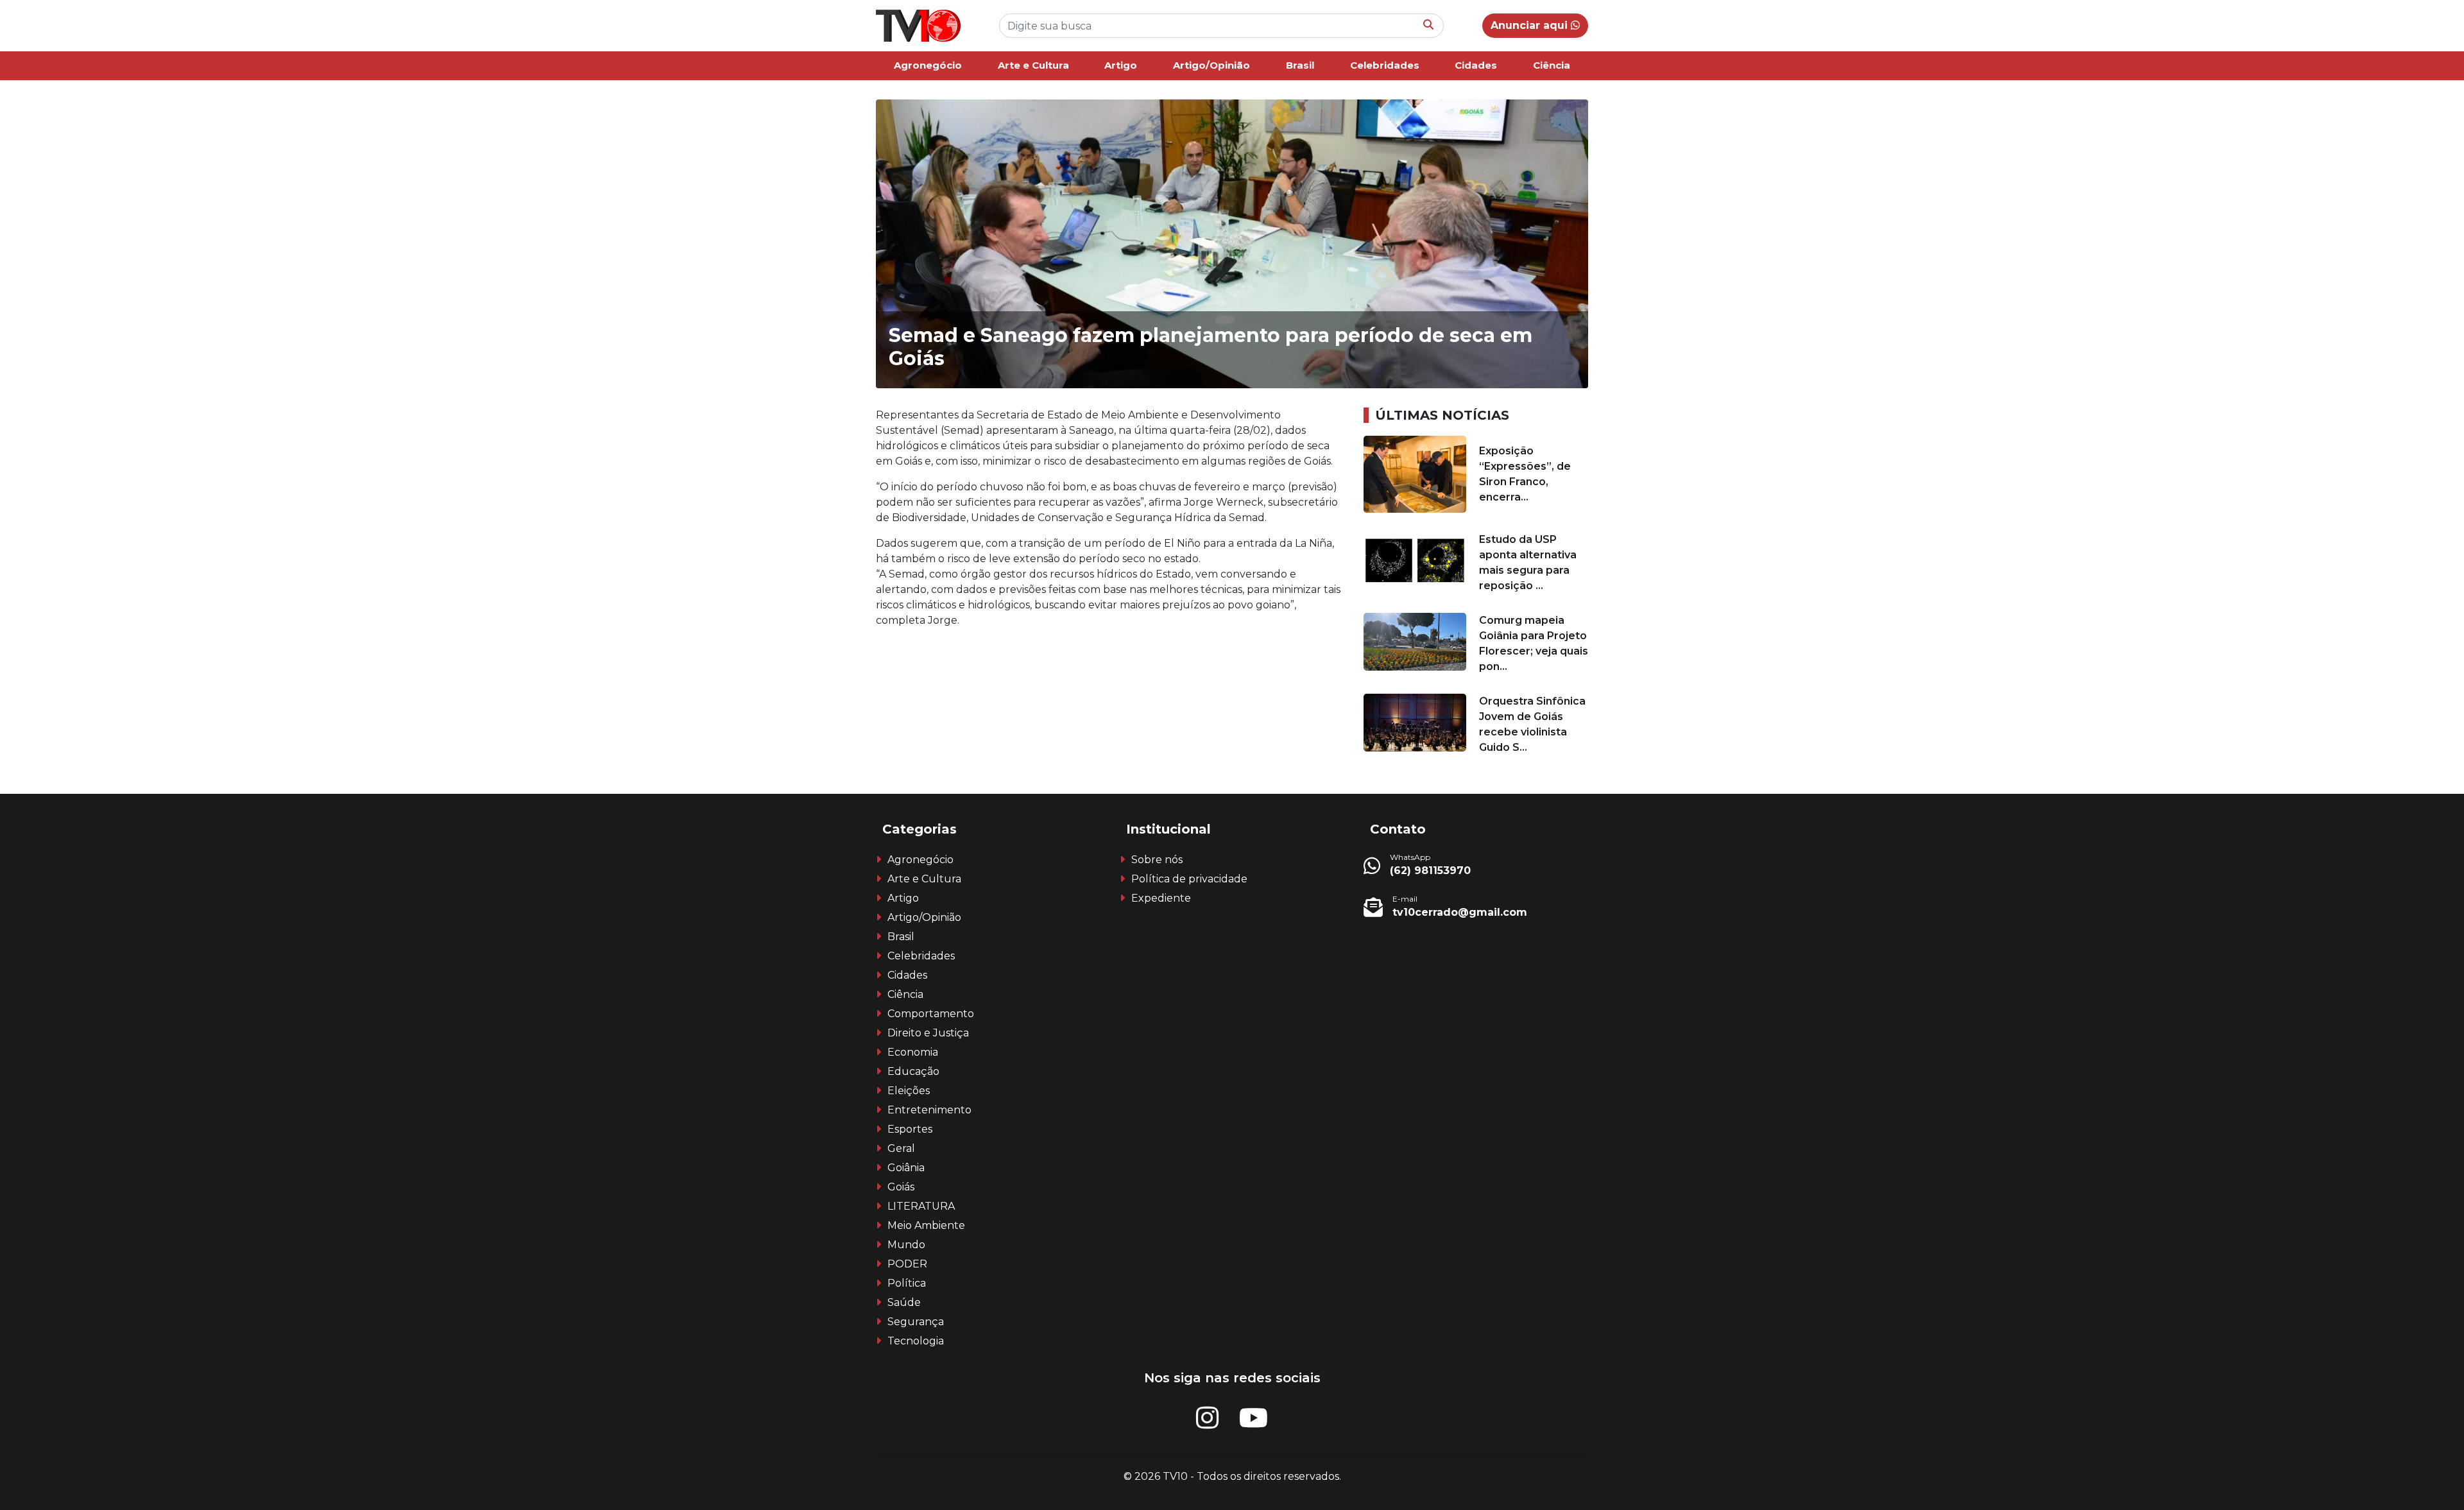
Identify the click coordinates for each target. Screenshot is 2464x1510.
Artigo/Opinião (1211, 65)
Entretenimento (929, 1110)
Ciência (1552, 65)
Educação (913, 1071)
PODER (907, 1264)
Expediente (1161, 898)
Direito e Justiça (928, 1033)
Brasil (1300, 65)
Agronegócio (928, 65)
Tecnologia (916, 1341)
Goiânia (906, 1168)
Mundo (906, 1245)
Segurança (916, 1322)
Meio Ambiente (926, 1225)
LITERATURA (921, 1206)
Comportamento (931, 1014)
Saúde (904, 1302)
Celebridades (1385, 65)
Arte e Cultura (1033, 65)
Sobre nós (1157, 860)
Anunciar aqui (1531, 25)
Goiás (901, 1187)
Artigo (1121, 65)
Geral (901, 1148)
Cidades (1476, 65)
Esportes (910, 1129)
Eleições (909, 1091)
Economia (913, 1052)
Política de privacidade (1189, 879)
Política (907, 1283)
